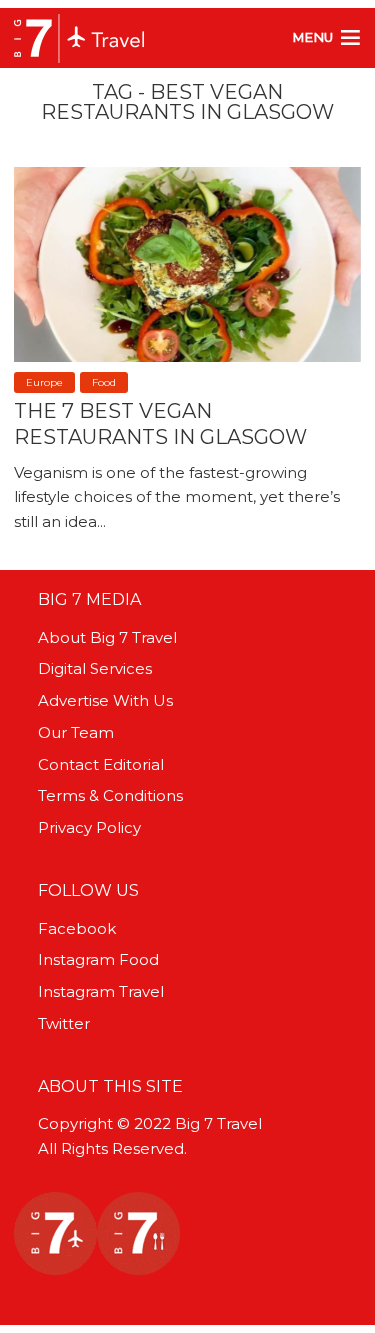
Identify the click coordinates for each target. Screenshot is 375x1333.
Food (104, 382)
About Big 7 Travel (107, 637)
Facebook (77, 928)
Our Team (76, 732)
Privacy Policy (89, 827)
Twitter (64, 1023)
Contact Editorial (101, 764)
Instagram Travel (101, 991)
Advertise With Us (105, 700)
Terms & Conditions (110, 795)
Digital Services (95, 668)
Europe (44, 382)
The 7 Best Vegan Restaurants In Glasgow (160, 424)
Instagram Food (98, 959)
